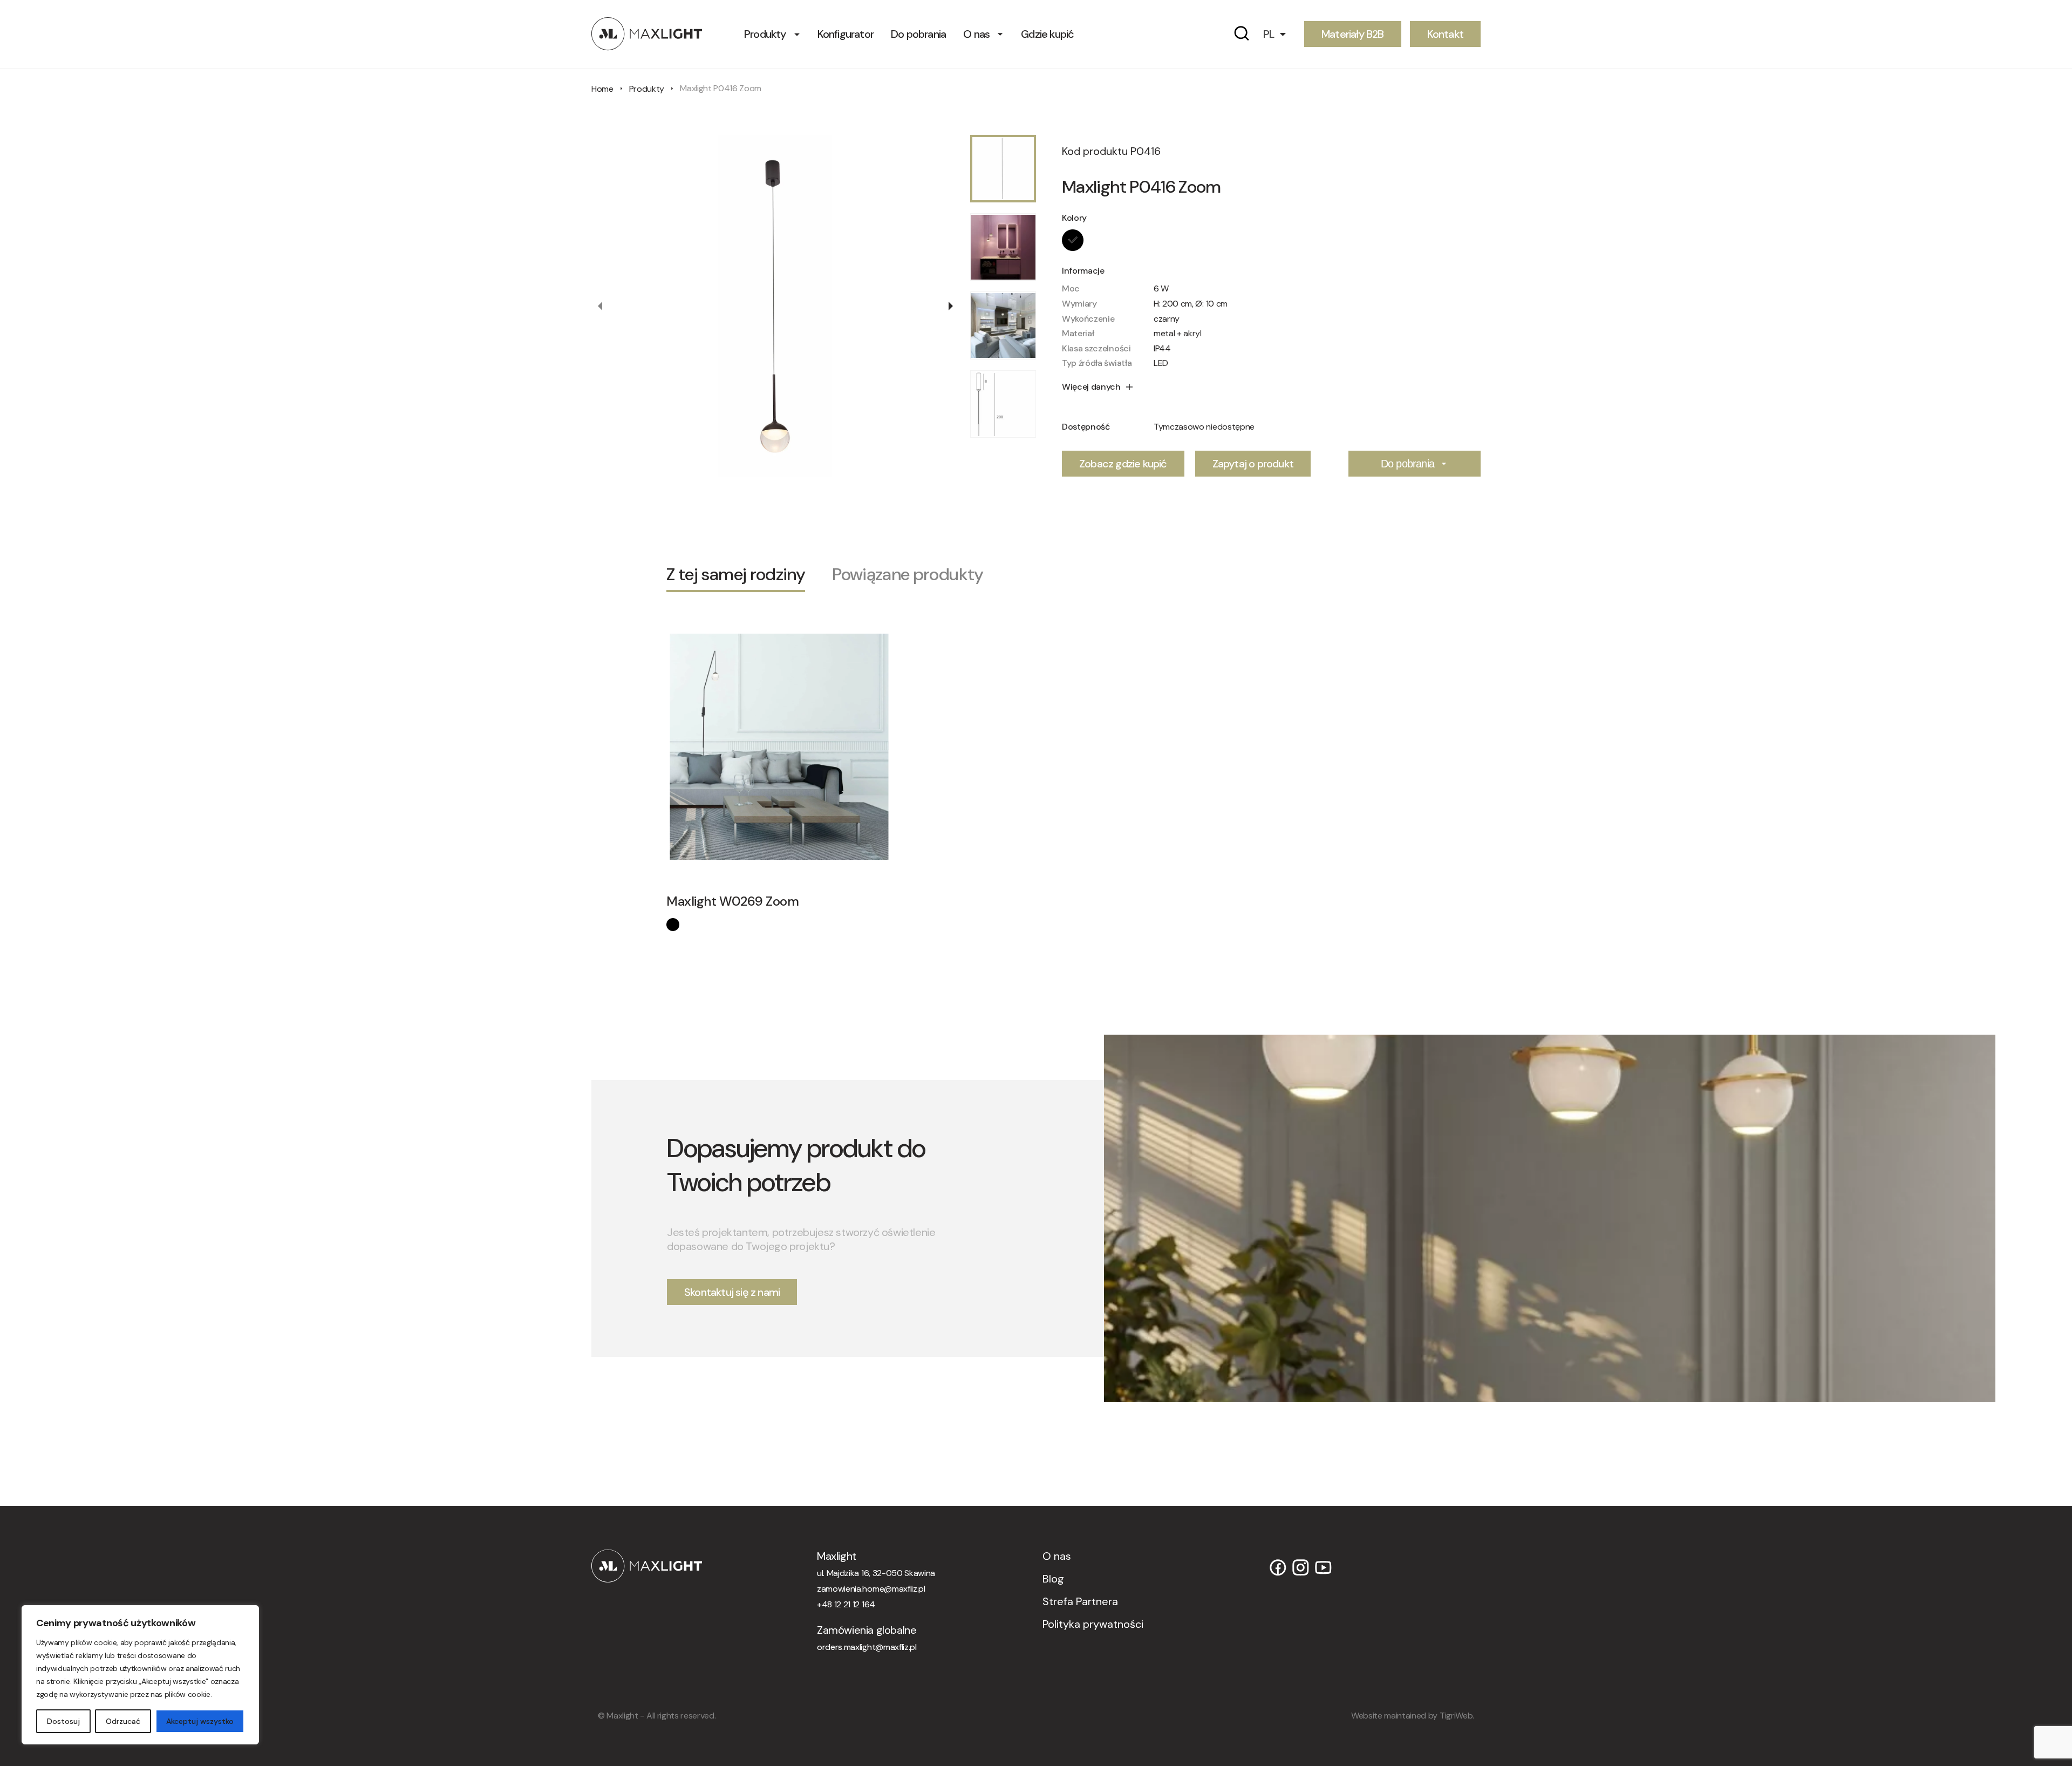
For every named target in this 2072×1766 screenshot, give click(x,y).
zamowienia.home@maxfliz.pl (871, 1589)
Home (602, 89)
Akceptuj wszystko (200, 1721)
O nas (976, 34)
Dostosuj (63, 1721)
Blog (1053, 1579)
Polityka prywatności (1093, 1624)
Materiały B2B (1353, 34)
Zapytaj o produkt (1253, 464)
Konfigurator (846, 34)
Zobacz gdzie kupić (1123, 464)
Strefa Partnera (1080, 1601)
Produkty (765, 34)
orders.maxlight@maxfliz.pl (867, 1647)
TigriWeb (1456, 1716)
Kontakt (1445, 34)
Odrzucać (123, 1721)
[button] (1279, 34)
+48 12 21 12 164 (846, 1604)
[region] (140, 1675)
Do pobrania (918, 34)
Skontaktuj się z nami (732, 1292)
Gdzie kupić (1047, 34)
